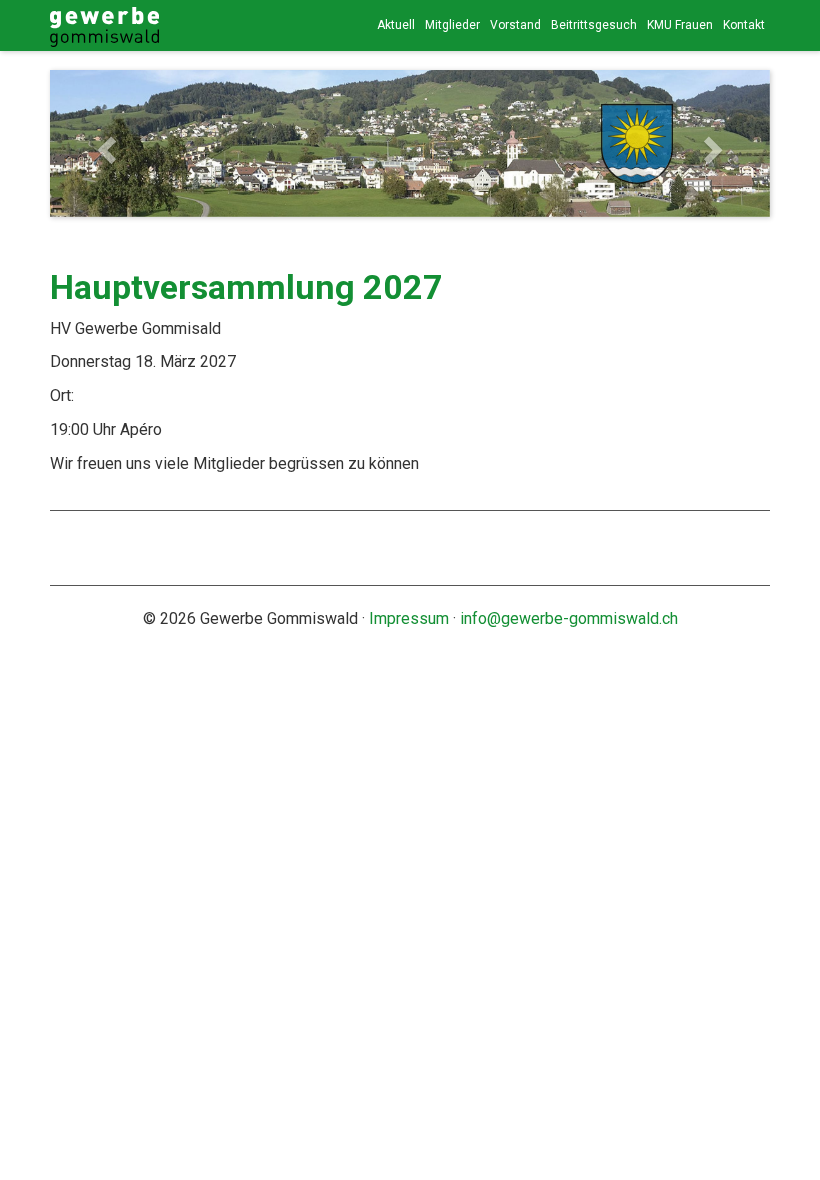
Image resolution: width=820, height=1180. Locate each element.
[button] (104, 143)
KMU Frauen (680, 25)
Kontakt (744, 25)
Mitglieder (452, 25)
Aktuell (396, 25)
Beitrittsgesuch (594, 25)
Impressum (409, 618)
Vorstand (515, 25)
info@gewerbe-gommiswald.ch (569, 618)
